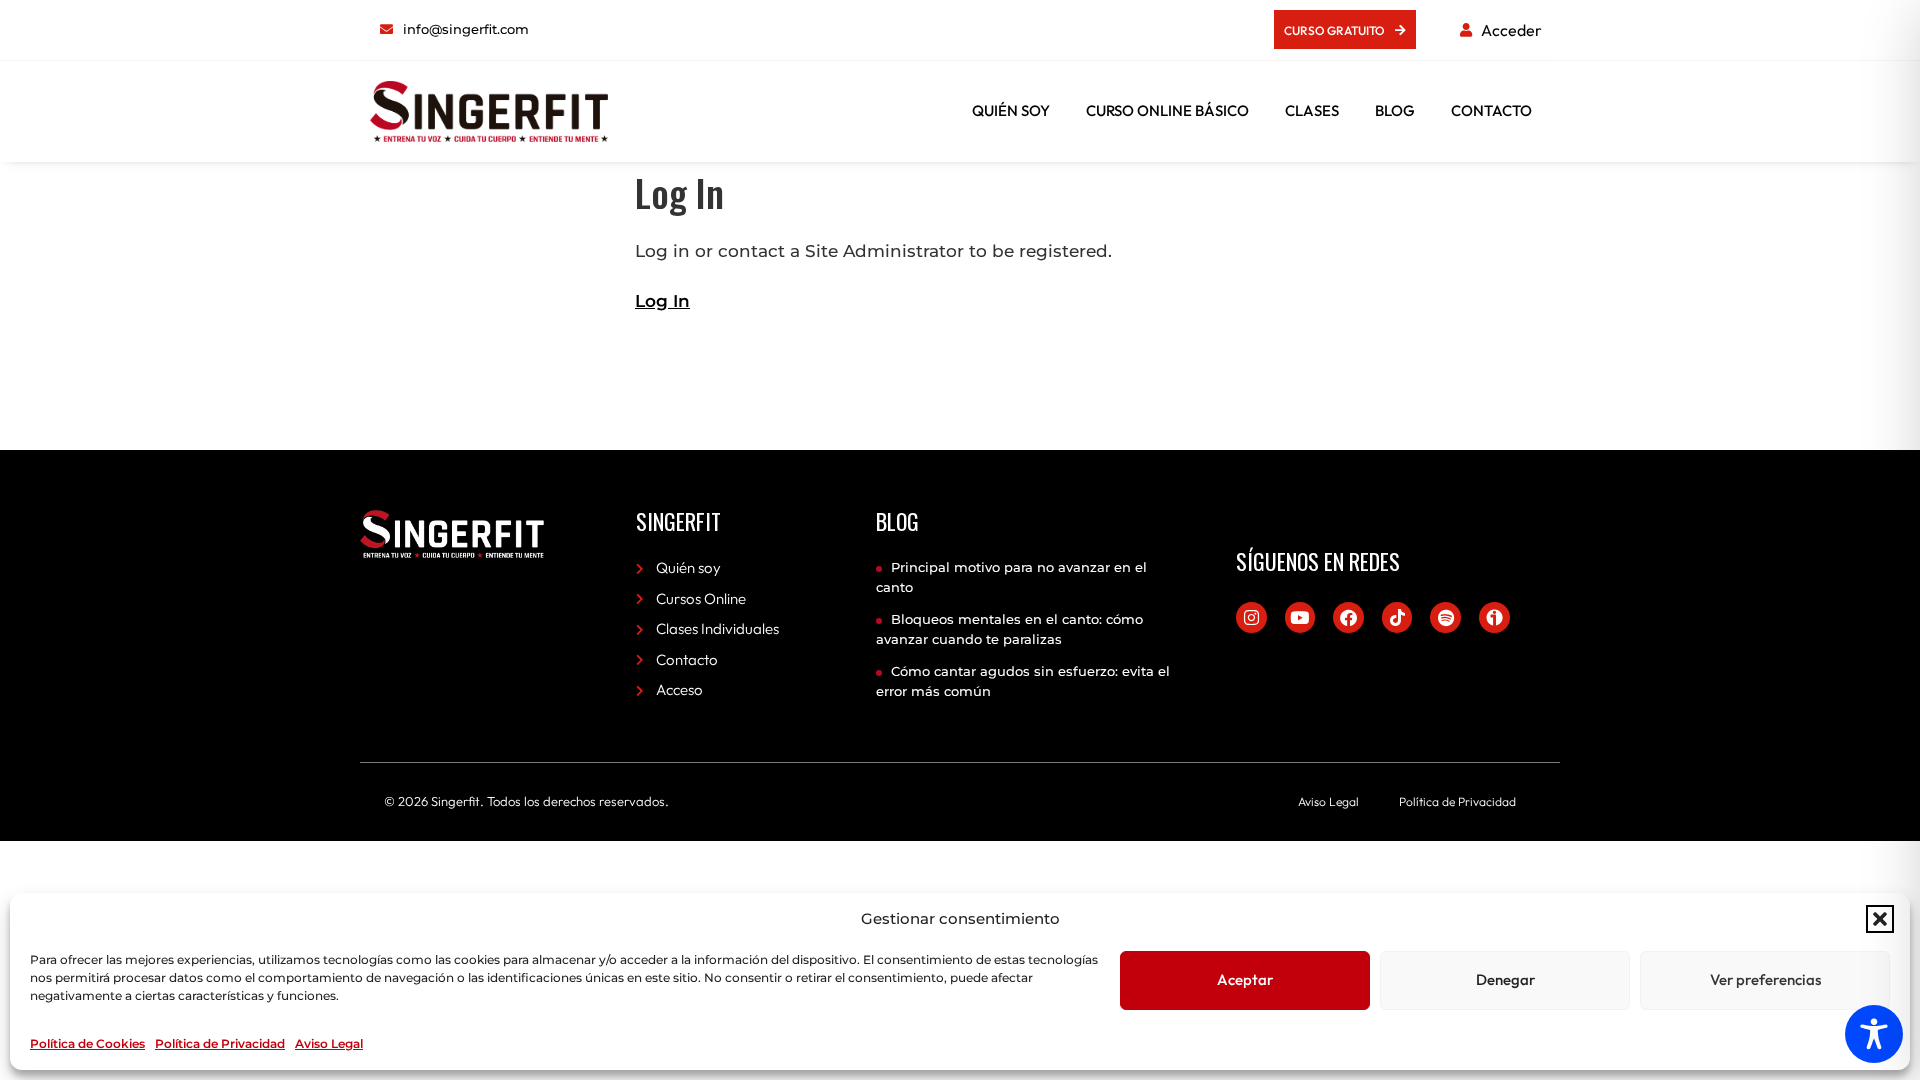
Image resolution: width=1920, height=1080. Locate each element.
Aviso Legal (329, 1043)
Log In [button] (662, 301)
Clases (1312, 110)
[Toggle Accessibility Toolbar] (1874, 1034)
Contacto (1491, 110)
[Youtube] (1300, 617)
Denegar (1505, 979)
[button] (1880, 919)
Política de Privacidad (220, 1043)
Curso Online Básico (1167, 110)
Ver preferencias (1765, 979)
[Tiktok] (1397, 617)
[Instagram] (1251, 617)
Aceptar (1245, 979)
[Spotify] (1445, 617)
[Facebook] (1348, 617)
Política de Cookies (87, 1043)
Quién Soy (1011, 110)
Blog (1395, 110)
